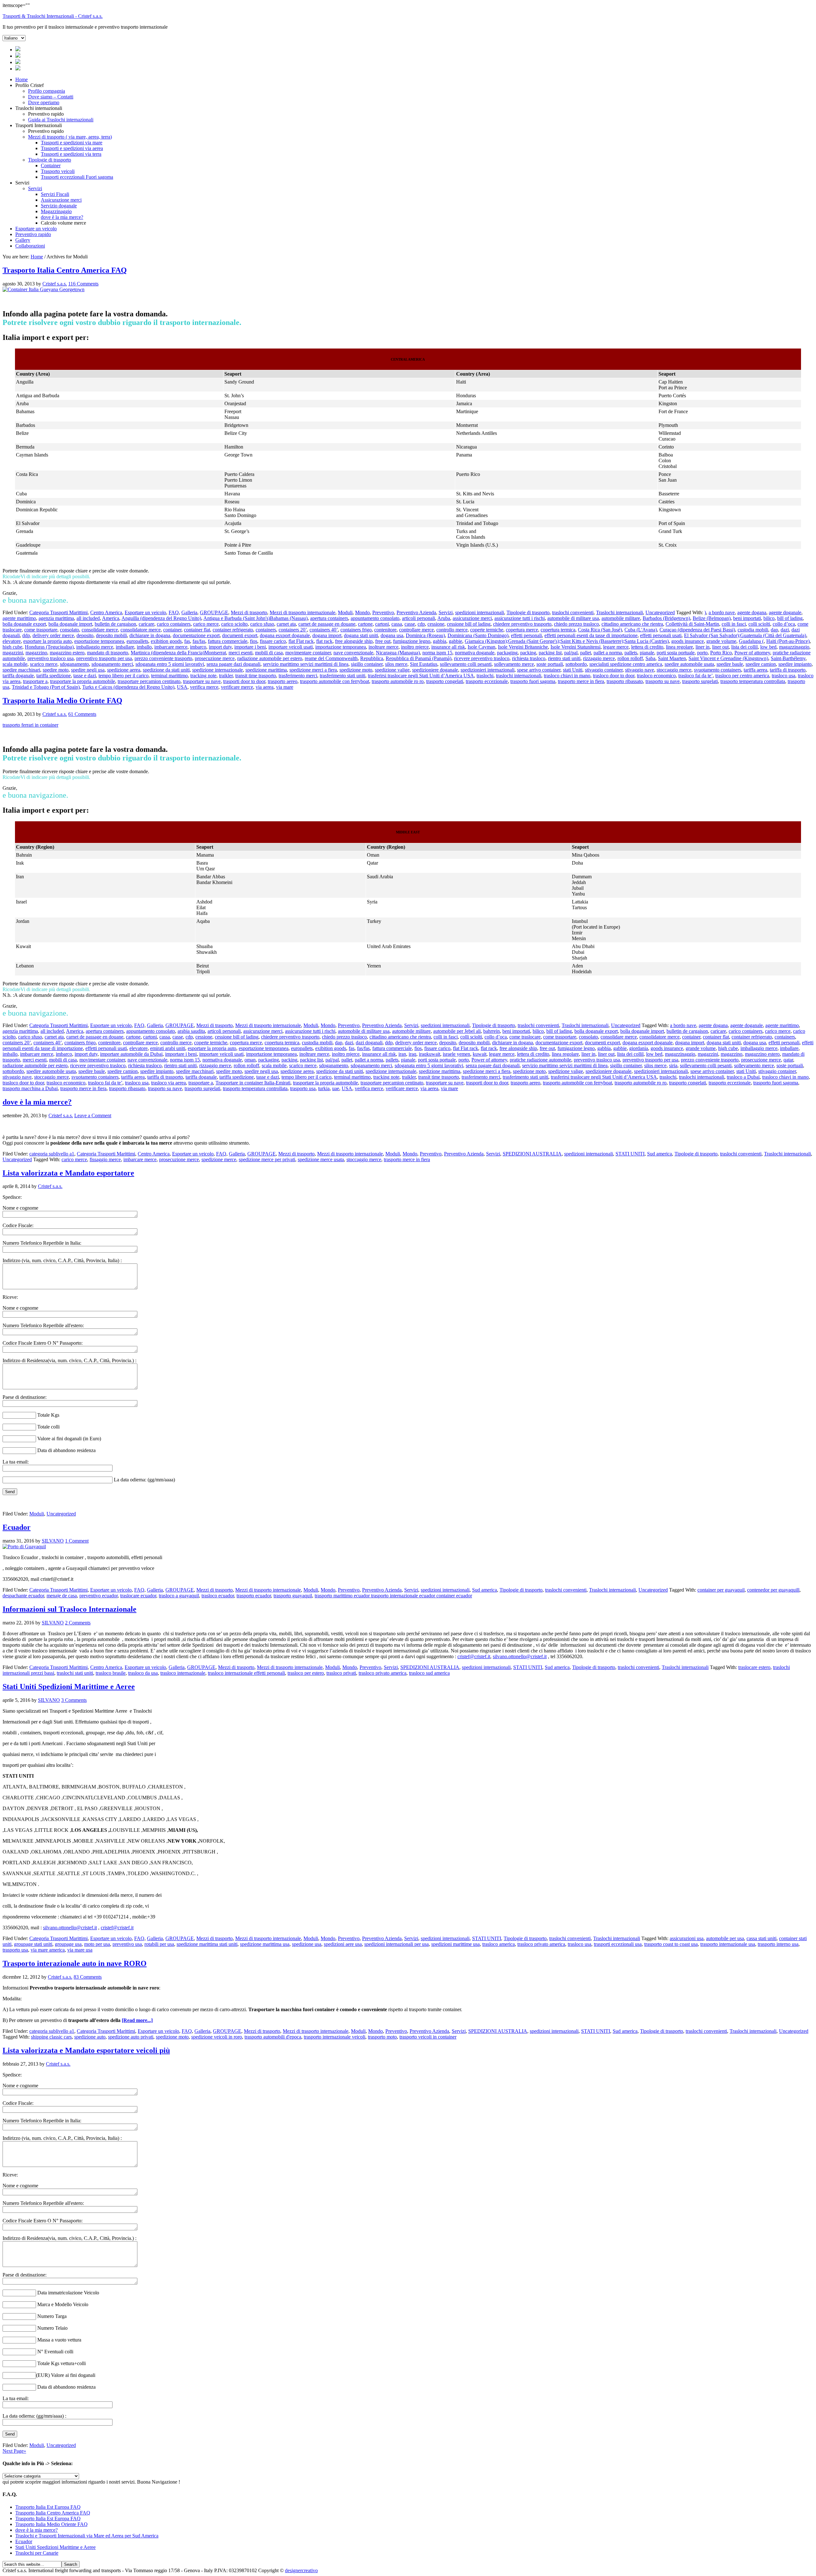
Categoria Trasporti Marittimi (58, 612)
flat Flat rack (301, 641)
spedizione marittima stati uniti (207, 1944)
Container (51, 165)
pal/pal (571, 653)
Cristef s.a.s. (55, 284)
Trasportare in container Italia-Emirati (253, 1083)
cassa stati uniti (761, 1938)
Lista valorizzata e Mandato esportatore (68, 1173)
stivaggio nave (640, 670)
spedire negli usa (88, 670)
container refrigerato (233, 630)
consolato (69, 630)
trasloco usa (783, 676)
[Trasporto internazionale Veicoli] (18, 62)
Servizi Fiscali (55, 194)
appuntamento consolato (375, 618)
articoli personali (419, 618)
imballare (125, 647)
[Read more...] (137, 2020)
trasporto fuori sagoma (533, 681)
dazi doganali (369, 1043)
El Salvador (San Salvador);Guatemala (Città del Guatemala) (745, 635)
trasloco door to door (614, 676)
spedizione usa (307, 1944)
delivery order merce (53, 635)
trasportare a (35, 681)
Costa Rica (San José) (600, 630)
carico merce (206, 624)
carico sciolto (234, 624)
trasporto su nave (663, 681)
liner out (720, 647)
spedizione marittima (266, 670)
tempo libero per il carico (124, 676)
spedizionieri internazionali (488, 670)
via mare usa (80, 1950)
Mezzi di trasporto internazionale (302, 612)
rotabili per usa (159, 1944)
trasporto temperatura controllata (753, 681)
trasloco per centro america (742, 676)
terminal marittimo (169, 676)
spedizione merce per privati (267, 1159)
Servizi (35, 188)
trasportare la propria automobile (83, 681)
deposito (85, 635)
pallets (631, 653)
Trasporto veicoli (58, 171)
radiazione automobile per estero (270, 658)
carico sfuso (262, 624)
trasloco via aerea (168, 1083)
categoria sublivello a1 (52, 1154)
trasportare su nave (202, 681)
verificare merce (237, 687)
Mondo (362, 612)
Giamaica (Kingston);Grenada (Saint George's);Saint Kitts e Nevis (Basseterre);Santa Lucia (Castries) (567, 641)
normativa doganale (475, 653)
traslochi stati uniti (75, 1673)
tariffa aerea (755, 670)
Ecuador (17, 1527)
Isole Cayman (481, 647)
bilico (769, 618)
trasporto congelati (445, 681)
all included (88, 618)
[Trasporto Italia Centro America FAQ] (44, 289)
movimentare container (308, 653)
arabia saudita (191, 1031)
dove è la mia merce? (62, 217)
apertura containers (329, 618)
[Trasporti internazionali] (18, 56)
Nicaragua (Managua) (398, 653)
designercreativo (301, 2570)
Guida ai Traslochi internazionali (61, 120)
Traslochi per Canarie (37, 2553)
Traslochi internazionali (619, 612)
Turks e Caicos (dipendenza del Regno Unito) (128, 687)
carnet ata (286, 624)
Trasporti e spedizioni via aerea (72, 148)
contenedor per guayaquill (773, 1590)
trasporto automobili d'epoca (273, 2037)
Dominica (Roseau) (425, 635)
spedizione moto (356, 670)
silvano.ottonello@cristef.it (520, 1656)
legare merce (616, 647)
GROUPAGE (214, 612)
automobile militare (621, 618)
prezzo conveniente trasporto (163, 658)
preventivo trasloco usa (51, 658)
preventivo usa (127, 1944)
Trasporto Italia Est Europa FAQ (48, 2507)
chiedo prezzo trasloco (576, 624)
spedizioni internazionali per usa (397, 1944)
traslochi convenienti (573, 612)
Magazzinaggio (56, 211)
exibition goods (166, 641)
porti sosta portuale (676, 653)
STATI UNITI (630, 1154)
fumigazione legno (412, 641)
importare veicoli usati (291, 647)
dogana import (327, 635)
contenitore (385, 630)
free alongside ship (354, 641)
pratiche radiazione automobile (540, 1060)
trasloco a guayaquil (179, 1596)
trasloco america (499, 1944)
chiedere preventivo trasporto (522, 624)
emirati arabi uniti (168, 1048)
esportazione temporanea (99, 641)
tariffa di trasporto (788, 670)
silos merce (396, 664)
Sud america (659, 1154)
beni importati (747, 618)
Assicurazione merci (61, 200)
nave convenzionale (353, 653)
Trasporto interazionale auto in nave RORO (75, 1963)
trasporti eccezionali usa (618, 1944)
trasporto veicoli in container (428, 2037)
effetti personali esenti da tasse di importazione (591, 635)
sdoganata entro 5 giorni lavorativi (170, 664)
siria (673, 1065)
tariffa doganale (18, 676)
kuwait (480, 1054)
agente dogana (752, 612)
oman (250, 1060)
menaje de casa (62, 1596)
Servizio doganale (59, 206)
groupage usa (68, 1944)
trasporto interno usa (778, 1944)
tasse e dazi (85, 676)
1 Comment (77, 1541)
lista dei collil (744, 647)
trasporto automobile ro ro (398, 681)
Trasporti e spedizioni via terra (71, 154)
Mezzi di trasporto (249, 612)
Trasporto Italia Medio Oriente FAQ (62, 701)
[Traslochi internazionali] (18, 50)
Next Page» (14, 2451)
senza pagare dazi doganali (233, 664)
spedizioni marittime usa (455, 1944)
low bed (768, 647)
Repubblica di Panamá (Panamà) (419, 658)
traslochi (485, 676)
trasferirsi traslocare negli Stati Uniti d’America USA (421, 676)
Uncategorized (660, 612)
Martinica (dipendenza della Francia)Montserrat (178, 653)
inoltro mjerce (415, 647)
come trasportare (41, 630)
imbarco (198, 647)
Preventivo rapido (33, 234)
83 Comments (88, 1977)
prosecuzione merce (215, 658)
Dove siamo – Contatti (51, 97)
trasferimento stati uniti (342, 676)
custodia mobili (753, 630)
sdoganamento (74, 664)
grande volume (721, 641)
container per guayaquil (721, 1590)
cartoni (382, 624)
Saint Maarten (672, 658)
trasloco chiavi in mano (567, 676)
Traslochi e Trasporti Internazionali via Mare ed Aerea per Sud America (87, 2536)
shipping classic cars (51, 2037)
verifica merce (204, 687)
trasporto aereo (283, 681)
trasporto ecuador (254, 1596)
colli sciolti (759, 624)
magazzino (36, 653)
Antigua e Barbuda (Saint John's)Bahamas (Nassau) (255, 618)
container (172, 630)
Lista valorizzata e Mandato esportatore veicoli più (86, 2050)
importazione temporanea (341, 647)
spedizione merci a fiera (313, 670)
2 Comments (78, 1623)
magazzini (13, 653)
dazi (785, 630)
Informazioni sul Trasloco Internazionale (69, 1609)
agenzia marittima (56, 618)
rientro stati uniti (564, 658)
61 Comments (82, 714)
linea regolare (679, 647)
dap (774, 630)
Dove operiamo (44, 102)
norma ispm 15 (437, 653)
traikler (226, 676)
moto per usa (97, 1944)
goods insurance (688, 641)
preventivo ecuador (98, 1596)
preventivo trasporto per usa (104, 658)
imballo (144, 647)
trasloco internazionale (183, 1673)
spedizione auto (90, 2037)
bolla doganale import (70, 624)
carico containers (174, 624)
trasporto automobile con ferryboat (335, 681)
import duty (220, 647)
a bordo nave (722, 612)
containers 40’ (324, 630)
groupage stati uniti (33, 1944)
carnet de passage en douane (327, 624)
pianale (647, 653)
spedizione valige (392, 670)
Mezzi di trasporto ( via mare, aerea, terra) (70, 137)
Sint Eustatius (424, 664)
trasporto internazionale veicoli (335, 2037)
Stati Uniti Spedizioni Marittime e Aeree (69, 1687)
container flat (197, 630)
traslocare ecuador (138, 1596)
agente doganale (785, 612)
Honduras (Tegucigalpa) (49, 647)
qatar (788, 1060)
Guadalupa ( (751, 641)
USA (182, 687)
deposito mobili (111, 635)
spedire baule (730, 664)
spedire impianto (795, 664)
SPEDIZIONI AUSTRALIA (532, 1154)
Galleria (189, 612)
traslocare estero (754, 1667)
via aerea (265, 687)
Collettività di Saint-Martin (692, 624)
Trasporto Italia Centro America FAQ (65, 270)
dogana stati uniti (361, 635)
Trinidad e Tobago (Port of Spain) (46, 687)
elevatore (12, 641)
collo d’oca (784, 624)
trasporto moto (382, 2037)
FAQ (174, 612)
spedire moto (56, 670)
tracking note (203, 676)
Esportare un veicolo (36, 229)
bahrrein (492, 1031)
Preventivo (383, 612)
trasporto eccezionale (487, 681)
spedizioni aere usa (343, 1944)
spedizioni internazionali (480, 612)
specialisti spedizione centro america (626, 664)
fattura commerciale (228, 641)
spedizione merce (219, 1159)
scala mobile (15, 664)
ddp (26, 635)
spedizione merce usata (321, 1159)
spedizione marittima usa (265, 1944)
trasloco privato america (382, 1673)
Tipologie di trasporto (50, 160)
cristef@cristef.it (474, 1656)
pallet (586, 653)
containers (266, 630)
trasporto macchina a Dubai (30, 1088)
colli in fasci (734, 624)
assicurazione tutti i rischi (520, 618)
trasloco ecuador (218, 1596)
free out (383, 641)
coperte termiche (487, 630)
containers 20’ (293, 630)
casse (410, 624)
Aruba (444, 618)
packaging (507, 653)
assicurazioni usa (687, 1938)
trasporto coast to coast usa (671, 1944)
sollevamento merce (514, 664)
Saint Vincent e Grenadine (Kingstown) (728, 658)
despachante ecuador (23, 1596)
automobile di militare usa (573, 618)
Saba (650, 658)
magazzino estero (67, 653)
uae (336, 1088)
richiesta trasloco (529, 658)
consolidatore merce (141, 630)
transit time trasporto (256, 676)
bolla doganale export (24, 624)
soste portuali (550, 664)
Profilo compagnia (47, 91)
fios (254, 641)
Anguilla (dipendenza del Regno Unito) (161, 618)
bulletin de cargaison (115, 624)
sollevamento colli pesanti (466, 664)
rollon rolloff (630, 658)
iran (402, 1054)
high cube (12, 647)
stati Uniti (573, 670)
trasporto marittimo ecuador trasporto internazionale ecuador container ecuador (393, 1596)
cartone (365, 624)
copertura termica (558, 630)
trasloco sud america (429, 1673)
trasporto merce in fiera (581, 681)
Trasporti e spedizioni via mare (72, 143)
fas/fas (199, 641)
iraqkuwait (430, 1054)
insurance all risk (448, 647)
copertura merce (522, 630)
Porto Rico (721, 653)
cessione (436, 624)
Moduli (345, 612)
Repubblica (372, 658)
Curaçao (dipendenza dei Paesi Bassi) (697, 630)
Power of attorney (752, 653)
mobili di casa (269, 653)
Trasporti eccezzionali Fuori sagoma (77, 177)
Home (22, 79)
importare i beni (250, 647)
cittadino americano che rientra (632, 624)
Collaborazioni (30, 246)
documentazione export (196, 635)
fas (187, 641)
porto (702, 653)
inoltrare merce (383, 647)
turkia (324, 1088)
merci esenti (240, 653)
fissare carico (273, 641)
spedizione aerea (124, 670)
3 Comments (74, 1700)
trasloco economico (656, 676)
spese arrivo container (539, 670)
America (111, 618)
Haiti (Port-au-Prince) (788, 641)
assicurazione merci (472, 618)
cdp (421, 624)
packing (528, 653)
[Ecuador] (24, 1547)
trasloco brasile (111, 1673)
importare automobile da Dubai (131, 1054)
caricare (146, 624)
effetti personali (526, 635)
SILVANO (53, 1541)
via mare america (48, 1950)
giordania (639, 1048)
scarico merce (44, 664)
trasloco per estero (306, 1673)
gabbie (455, 641)
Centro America (106, 612)
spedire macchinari (21, 670)
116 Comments (83, 284)
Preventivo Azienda (416, 612)
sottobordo (576, 664)
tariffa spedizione (54, 676)
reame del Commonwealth (331, 658)
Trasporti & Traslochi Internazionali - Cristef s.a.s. (53, 16)
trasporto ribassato (625, 681)
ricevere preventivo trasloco (482, 658)
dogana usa (392, 635)
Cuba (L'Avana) (641, 630)
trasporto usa (303, 1088)
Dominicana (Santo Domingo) (478, 635)
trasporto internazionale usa (728, 1944)
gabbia (440, 641)
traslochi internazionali (519, 676)
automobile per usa (725, 1938)
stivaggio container (604, 670)
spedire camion (761, 664)
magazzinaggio (794, 647)
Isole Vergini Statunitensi (576, 647)
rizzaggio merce (599, 658)
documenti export (240, 635)
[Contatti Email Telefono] (18, 69)
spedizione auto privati (131, 2037)
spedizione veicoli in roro (217, 2037)
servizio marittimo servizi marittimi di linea (306, 664)
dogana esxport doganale (285, 635)
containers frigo (356, 630)
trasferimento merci (298, 676)
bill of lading (790, 618)
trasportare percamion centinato (149, 681)
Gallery (23, 240)
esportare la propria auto (47, 641)
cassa (397, 624)
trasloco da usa (143, 1673)
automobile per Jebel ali (457, 1031)
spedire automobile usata (689, 664)
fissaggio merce (105, 1159)
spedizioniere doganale (435, 670)
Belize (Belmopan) (712, 618)
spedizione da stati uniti (166, 670)
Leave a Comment (93, 1115)
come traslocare (525, 1037)
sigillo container (367, 664)
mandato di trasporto (108, 653)
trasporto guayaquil (293, 1596)
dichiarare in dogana (150, 635)
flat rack (324, 641)
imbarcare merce (171, 647)
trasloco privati (341, 1673)
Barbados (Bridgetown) (666, 618)
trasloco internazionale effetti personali (246, 1673)
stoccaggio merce (674, 670)
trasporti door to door (244, 681)
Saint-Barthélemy (788, 658)
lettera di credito (647, 647)
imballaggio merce (95, 647)
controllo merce (452, 630)
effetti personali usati (661, 635)
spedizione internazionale (218, 670)
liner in (703, 647)
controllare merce (416, 630)
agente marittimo (19, 618)
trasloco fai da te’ (696, 676)
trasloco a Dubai (743, 1077)
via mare (285, 687)
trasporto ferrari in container (30, 725)
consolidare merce (100, 630)
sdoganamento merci (112, 664)
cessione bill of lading (469, 624)
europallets (137, 641)
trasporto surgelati (700, 681)
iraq (412, 1054)
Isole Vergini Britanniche (523, 647)
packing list (550, 653)
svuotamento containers (718, 670)
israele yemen (456, 1054)
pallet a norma (608, 653)
